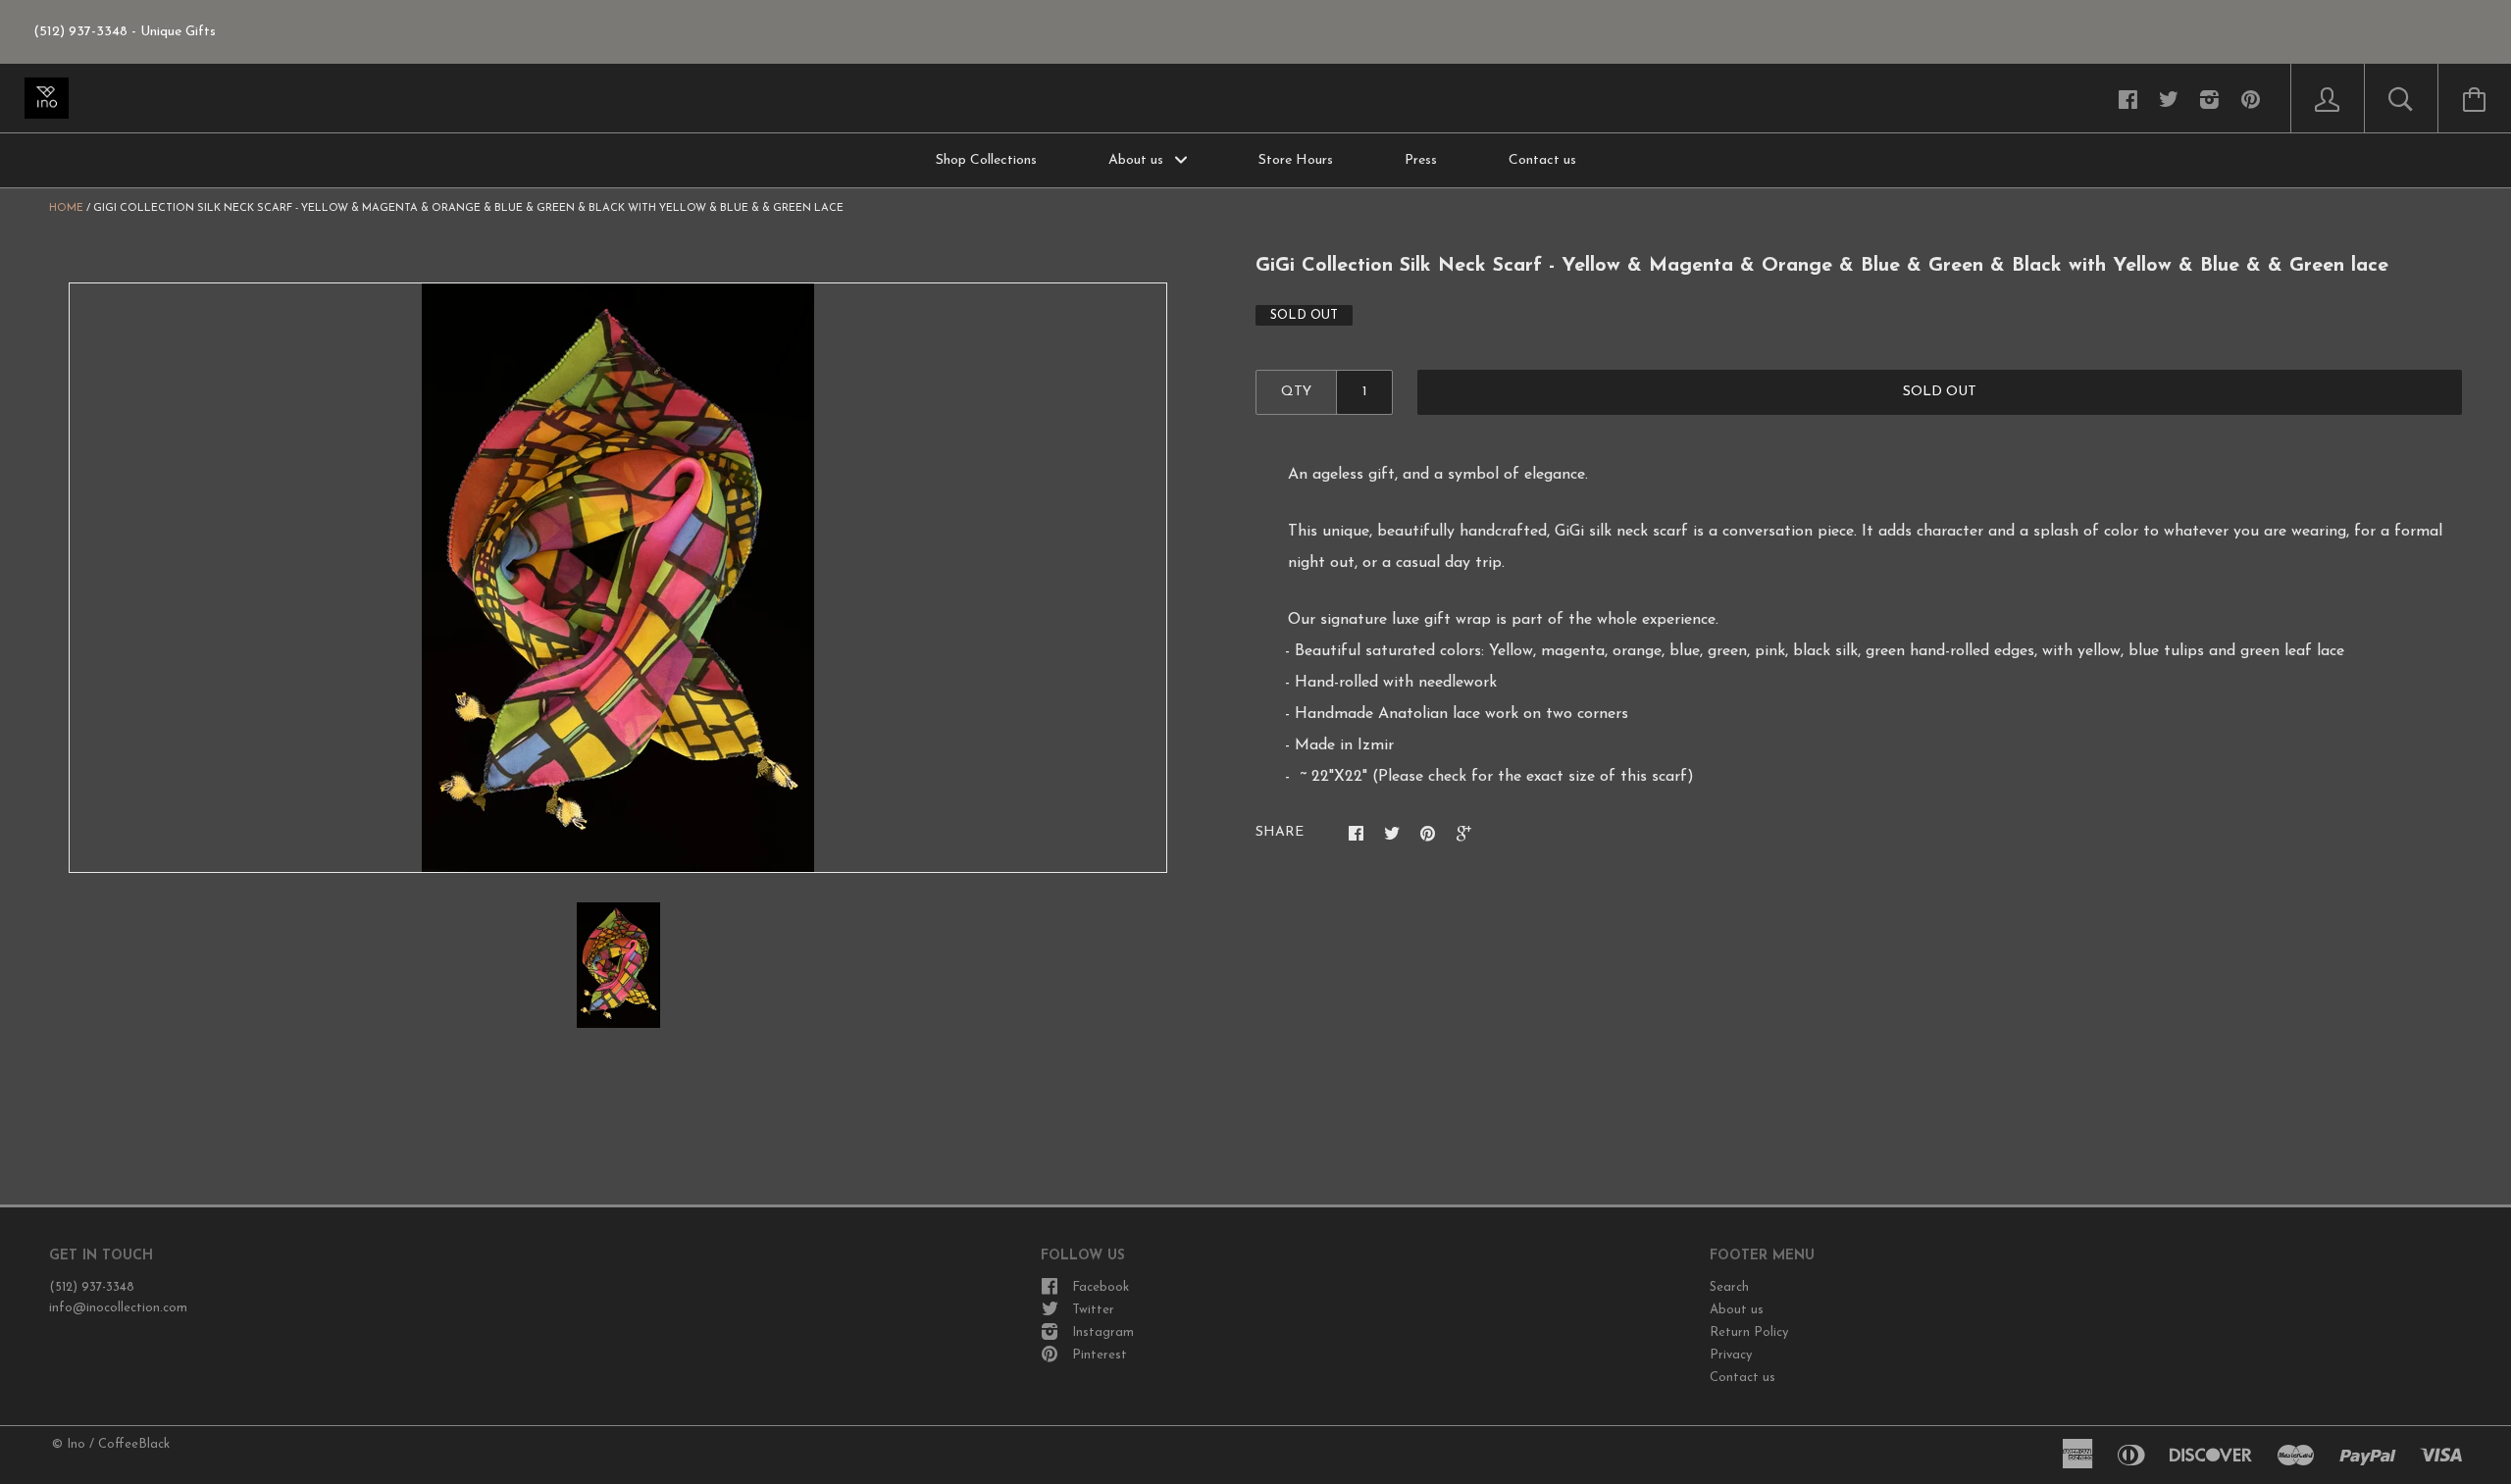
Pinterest (1100, 1355)
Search (1729, 1287)
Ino (76, 1444)
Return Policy (1749, 1332)
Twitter (1093, 1310)
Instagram (1103, 1332)
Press (1421, 160)
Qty (1296, 392)
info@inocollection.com (118, 1308)
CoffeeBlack (134, 1444)
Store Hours (1296, 160)
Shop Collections (986, 160)
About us (1138, 160)
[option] (618, 578)
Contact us (1542, 160)
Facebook (1101, 1287)
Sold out (1940, 392)
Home (66, 208)
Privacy (1731, 1355)
